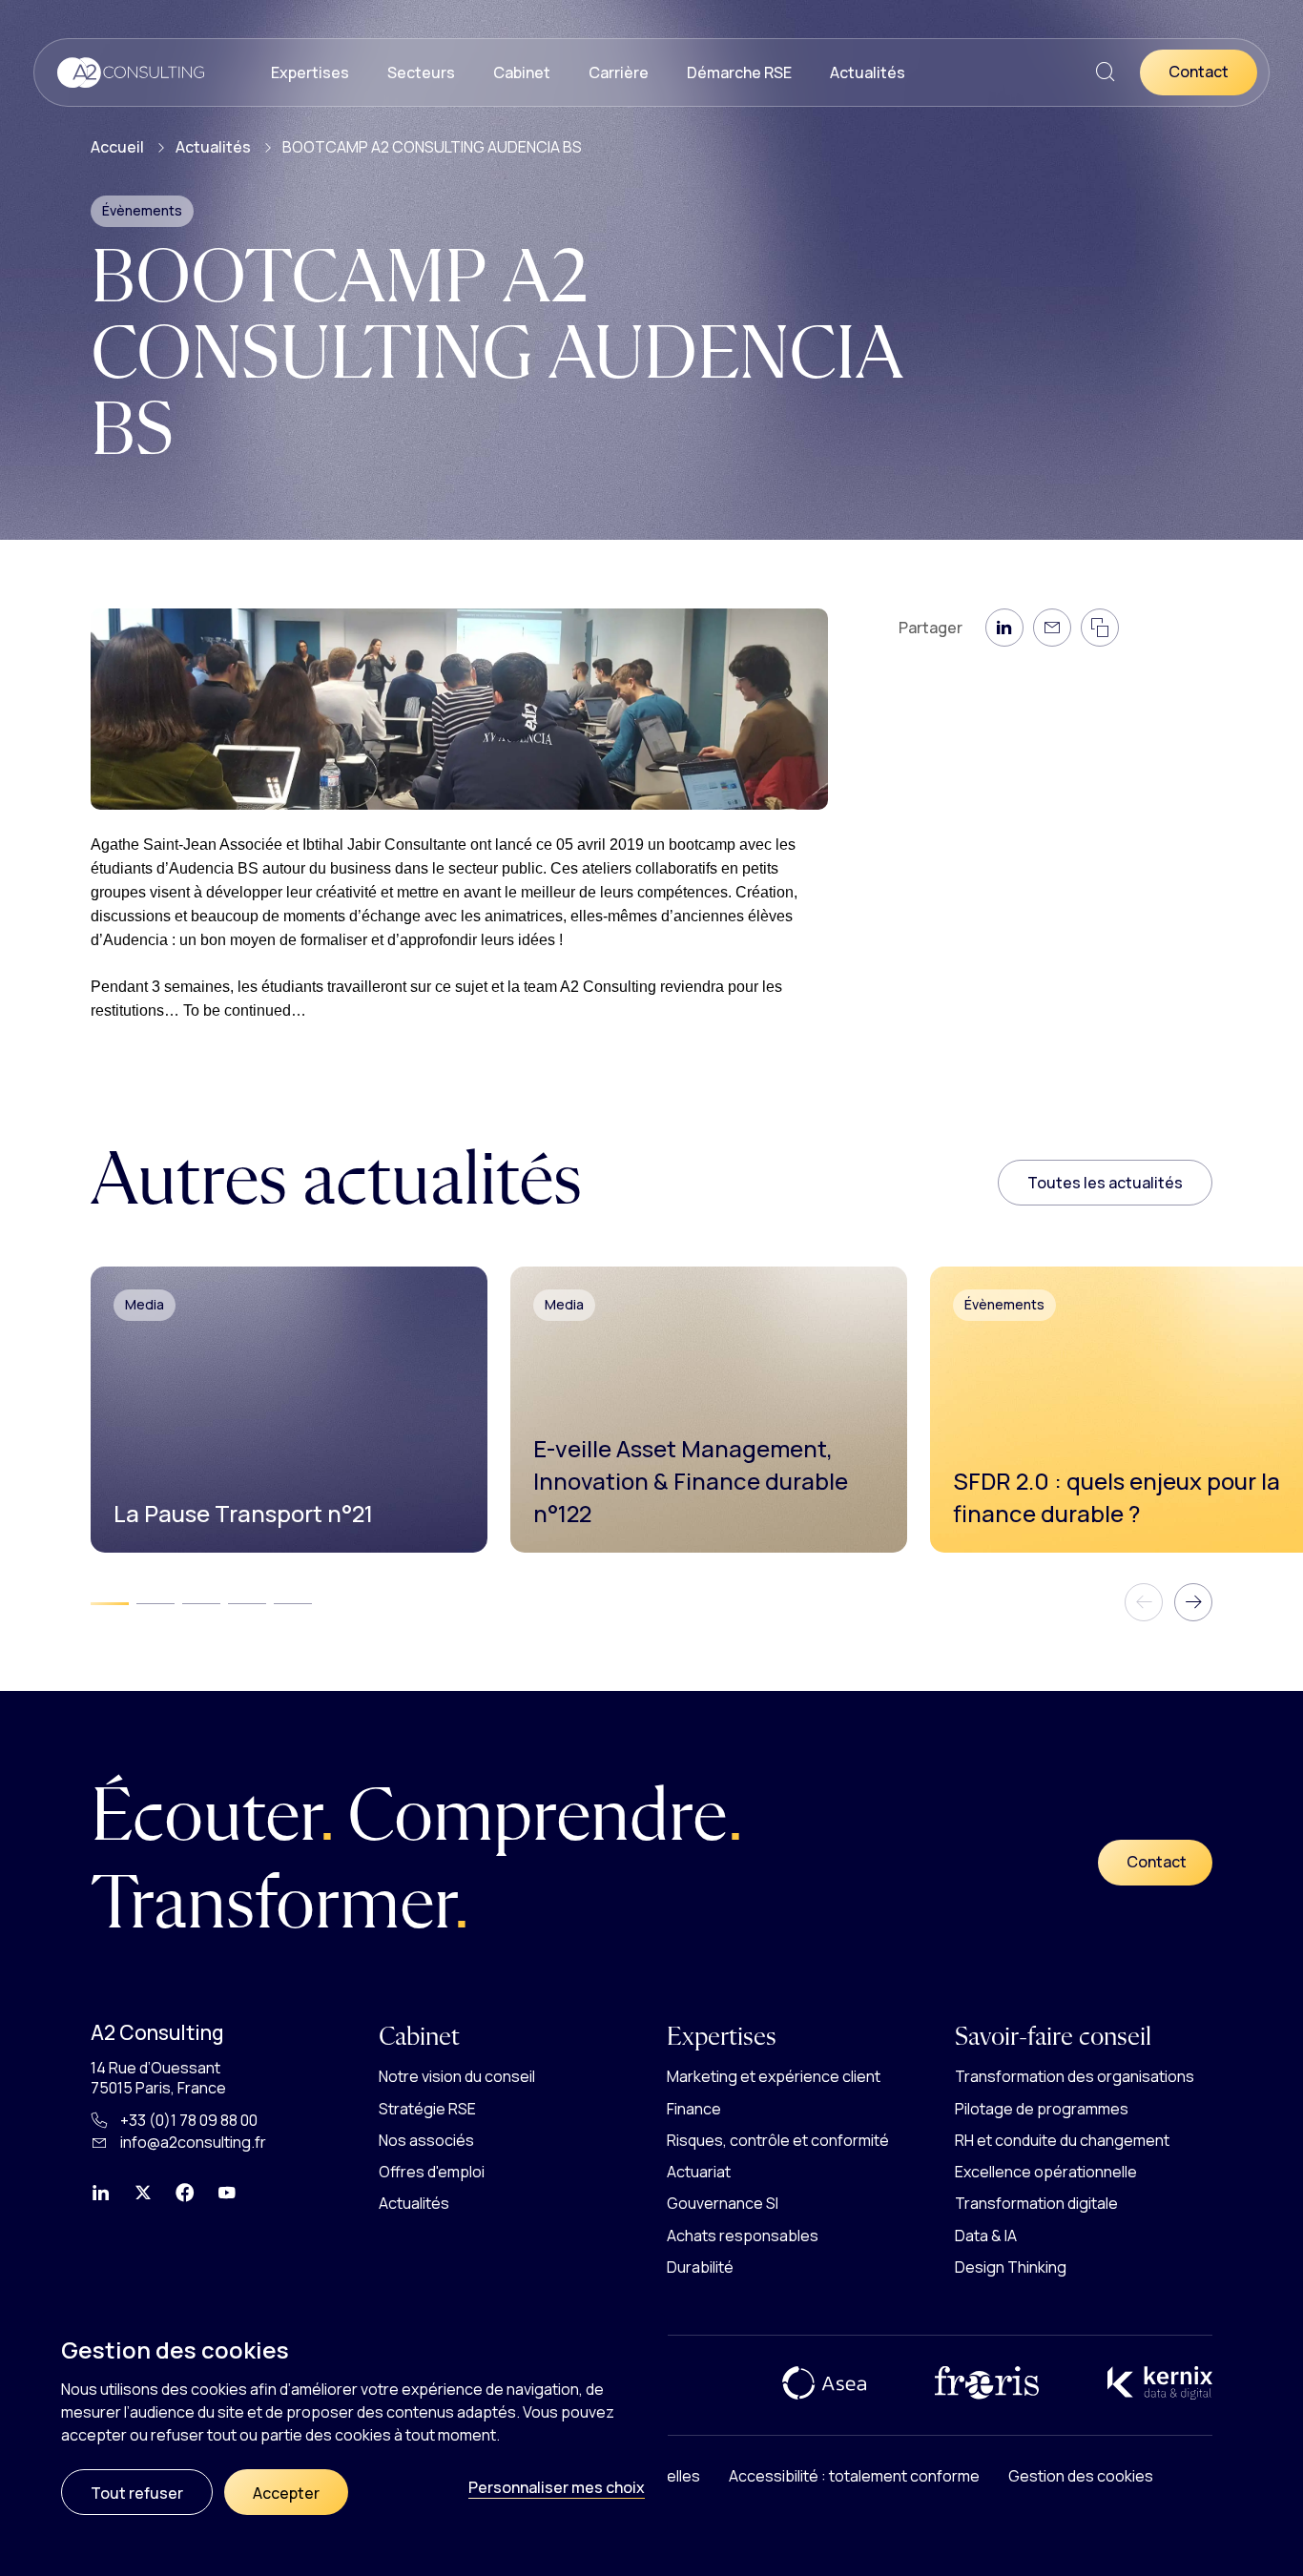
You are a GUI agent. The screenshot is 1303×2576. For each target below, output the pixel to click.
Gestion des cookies (1081, 2476)
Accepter (286, 2493)
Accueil (117, 147)
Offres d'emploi (432, 2172)
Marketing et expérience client (774, 2076)
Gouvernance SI (723, 2203)
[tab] (110, 1603)
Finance (694, 2109)
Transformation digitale (1036, 2203)
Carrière (619, 72)
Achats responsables (743, 2236)
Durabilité (700, 2267)
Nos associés (426, 2140)
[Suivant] (1193, 1602)
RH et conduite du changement (1062, 2140)
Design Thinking (1011, 2267)
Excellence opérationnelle (1046, 2172)
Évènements (142, 210)
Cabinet (522, 72)
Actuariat (699, 2172)
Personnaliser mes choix (557, 2487)
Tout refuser (137, 2493)
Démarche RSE (739, 72)
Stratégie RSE (427, 2109)
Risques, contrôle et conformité (778, 2140)
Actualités (868, 72)
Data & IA (986, 2236)
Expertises (310, 72)
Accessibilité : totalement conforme (854, 2476)
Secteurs (421, 72)
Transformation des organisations (1075, 2076)
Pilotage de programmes (1042, 2109)
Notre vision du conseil (457, 2076)
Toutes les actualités (1105, 1183)
